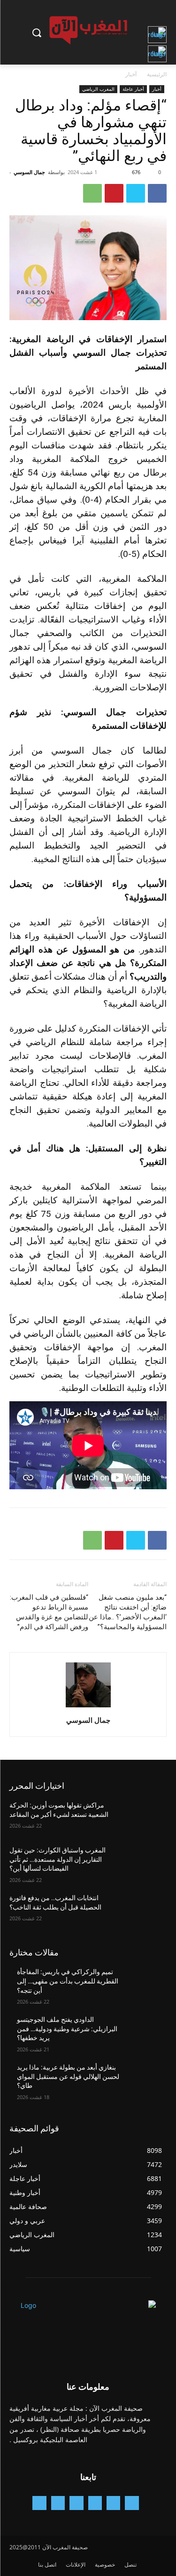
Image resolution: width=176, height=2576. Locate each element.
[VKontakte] (39, 2503)
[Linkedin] (76, 2503)
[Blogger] (132, 2503)
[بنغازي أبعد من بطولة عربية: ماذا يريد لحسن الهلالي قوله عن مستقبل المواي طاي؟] (143, 2079)
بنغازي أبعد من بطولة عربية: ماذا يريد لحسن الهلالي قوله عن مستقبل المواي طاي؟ (68, 2076)
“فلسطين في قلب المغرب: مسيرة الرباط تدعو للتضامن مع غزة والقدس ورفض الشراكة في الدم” (49, 1612)
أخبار (131, 74)
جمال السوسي (29, 172)
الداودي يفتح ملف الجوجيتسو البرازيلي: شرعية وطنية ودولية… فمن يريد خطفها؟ (67, 2029)
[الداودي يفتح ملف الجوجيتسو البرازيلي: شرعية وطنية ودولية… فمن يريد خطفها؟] (143, 2032)
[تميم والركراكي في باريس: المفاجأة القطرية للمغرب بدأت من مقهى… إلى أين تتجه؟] (143, 1984)
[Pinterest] (114, 193)
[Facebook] (157, 193)
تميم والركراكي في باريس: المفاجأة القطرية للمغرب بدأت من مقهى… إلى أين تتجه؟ (68, 1981)
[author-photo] (88, 1707)
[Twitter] (136, 193)
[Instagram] (95, 2503)
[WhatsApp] (92, 193)
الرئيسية (157, 74)
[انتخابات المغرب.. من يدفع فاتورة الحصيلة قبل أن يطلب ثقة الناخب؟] (143, 1910)
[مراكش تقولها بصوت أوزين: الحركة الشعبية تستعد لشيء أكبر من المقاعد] (143, 1817)
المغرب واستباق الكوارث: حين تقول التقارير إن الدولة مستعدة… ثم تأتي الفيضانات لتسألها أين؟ (57, 1859)
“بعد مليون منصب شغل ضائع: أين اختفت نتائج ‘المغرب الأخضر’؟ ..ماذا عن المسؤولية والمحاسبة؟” (128, 1612)
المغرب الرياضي (98, 89)
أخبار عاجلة (133, 89)
